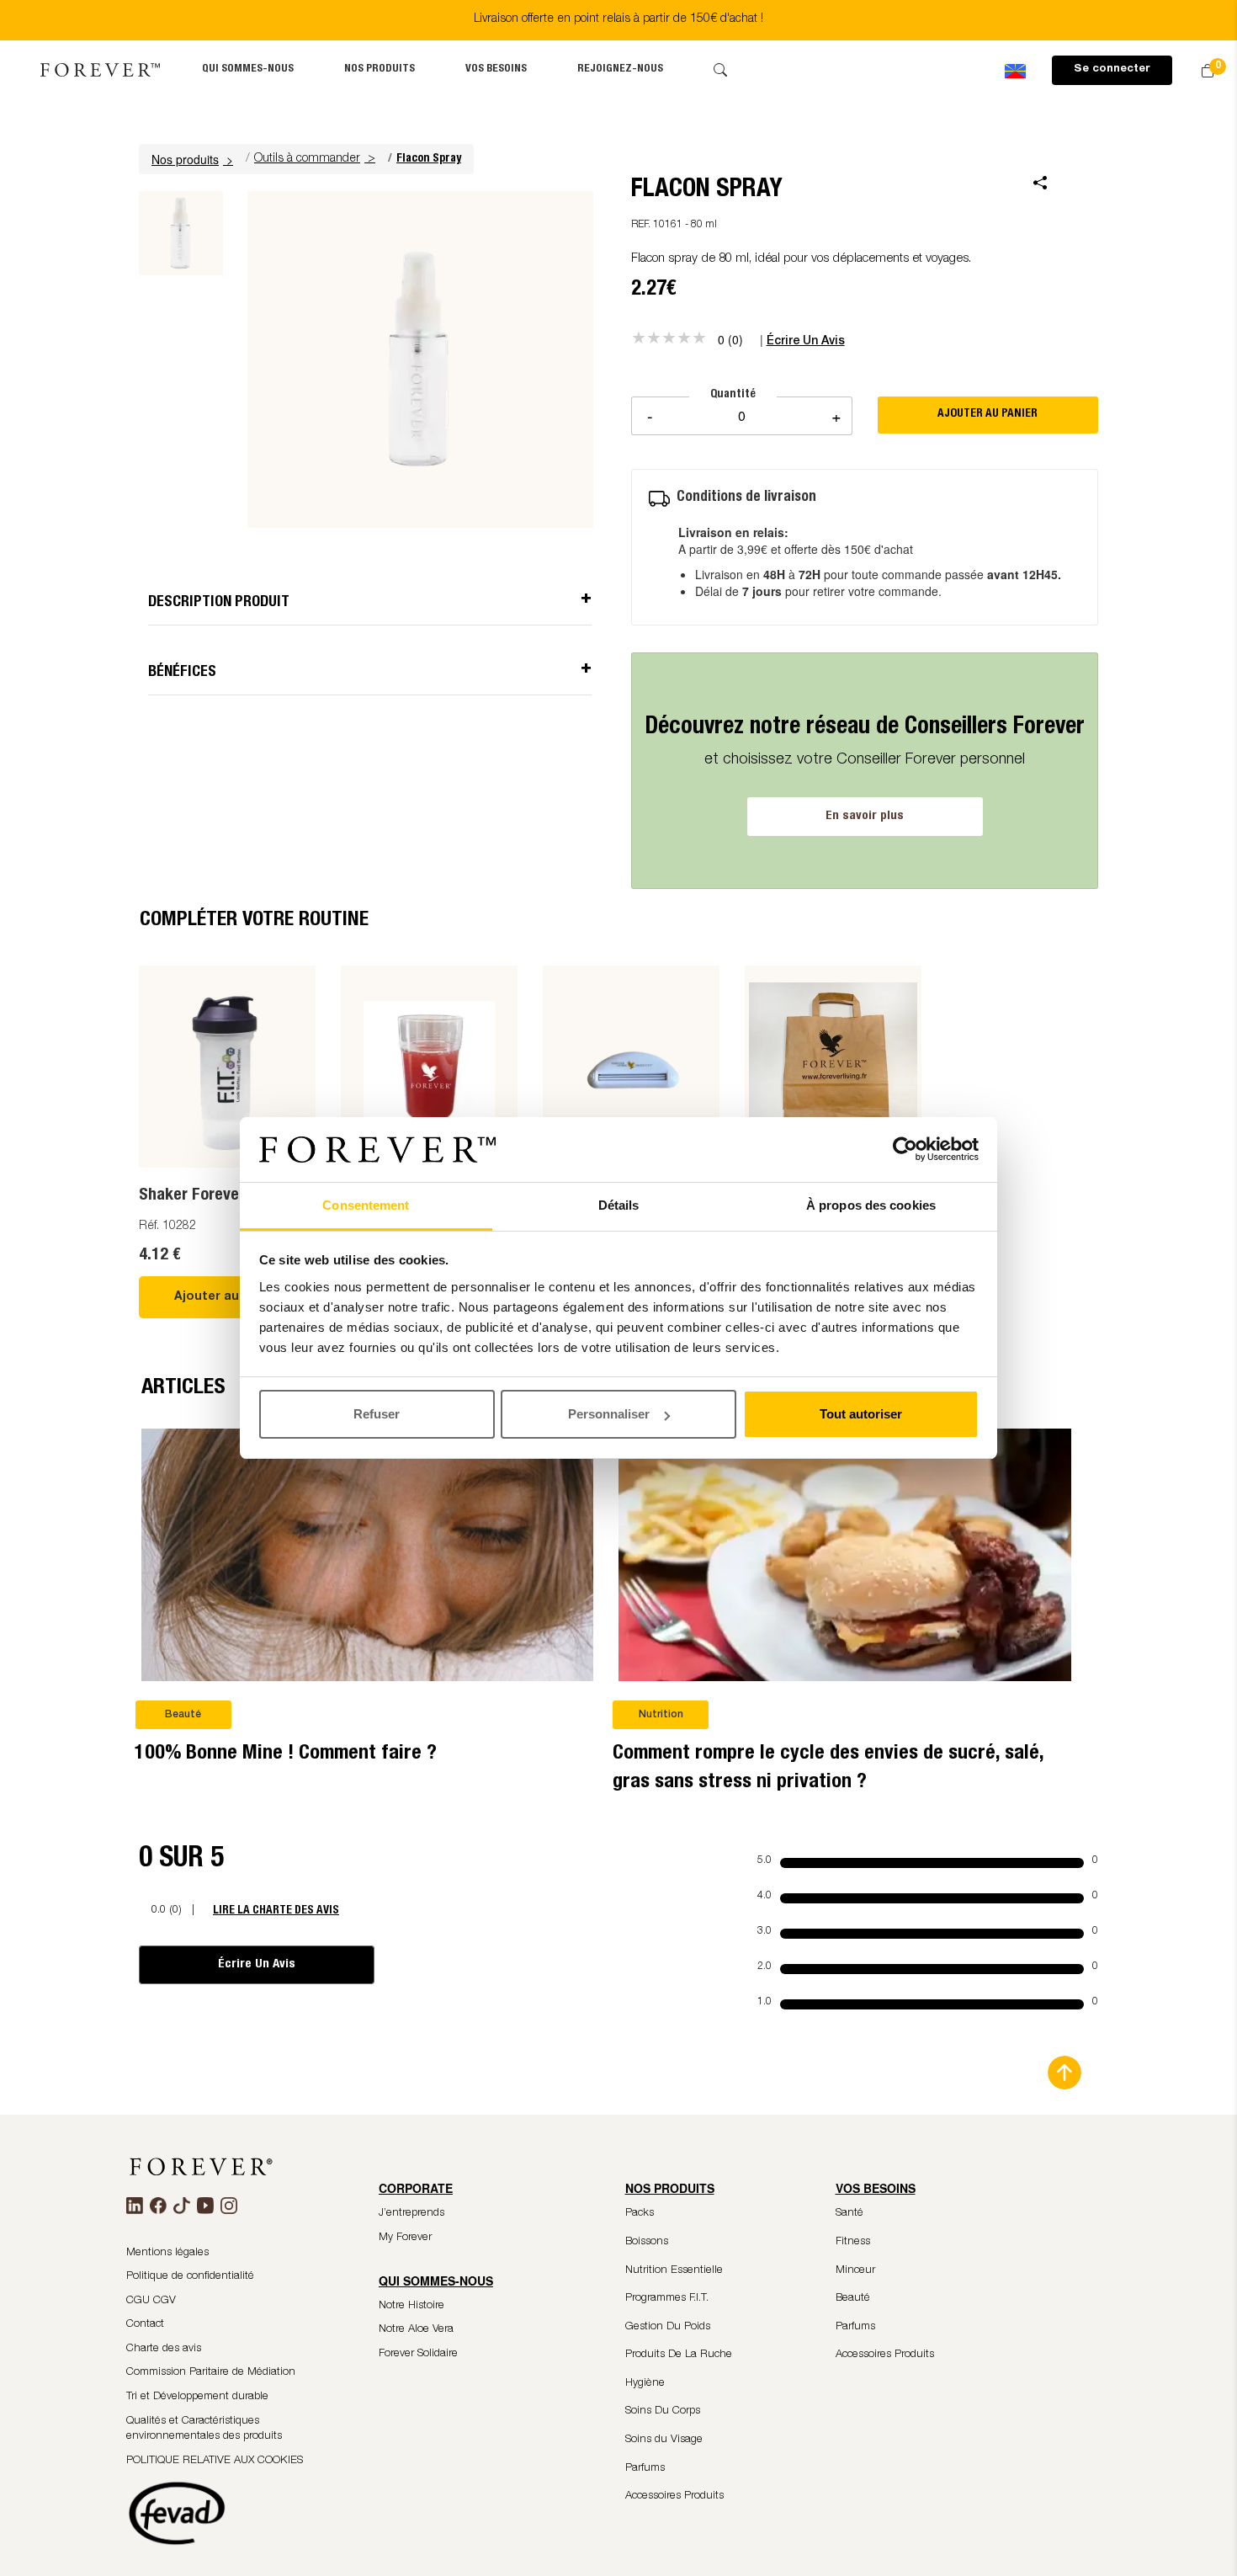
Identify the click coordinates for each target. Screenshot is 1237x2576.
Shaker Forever (192, 1196)
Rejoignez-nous (620, 69)
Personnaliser (609, 1414)
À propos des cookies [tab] (871, 1205)
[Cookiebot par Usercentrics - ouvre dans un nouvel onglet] (905, 1150)
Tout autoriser (861, 1414)
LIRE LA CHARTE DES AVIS (276, 1911)
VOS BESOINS (496, 69)
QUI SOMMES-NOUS (248, 69)
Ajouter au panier (228, 1297)
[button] (194, 159)
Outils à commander (307, 159)
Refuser (377, 1414)
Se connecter (1112, 69)
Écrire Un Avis (257, 1964)
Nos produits (380, 69)
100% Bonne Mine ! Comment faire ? (286, 1754)
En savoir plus (865, 816)
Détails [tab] (619, 1205)
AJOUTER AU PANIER (987, 414)
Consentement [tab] (366, 1205)
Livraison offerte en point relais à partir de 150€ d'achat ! (618, 19)
